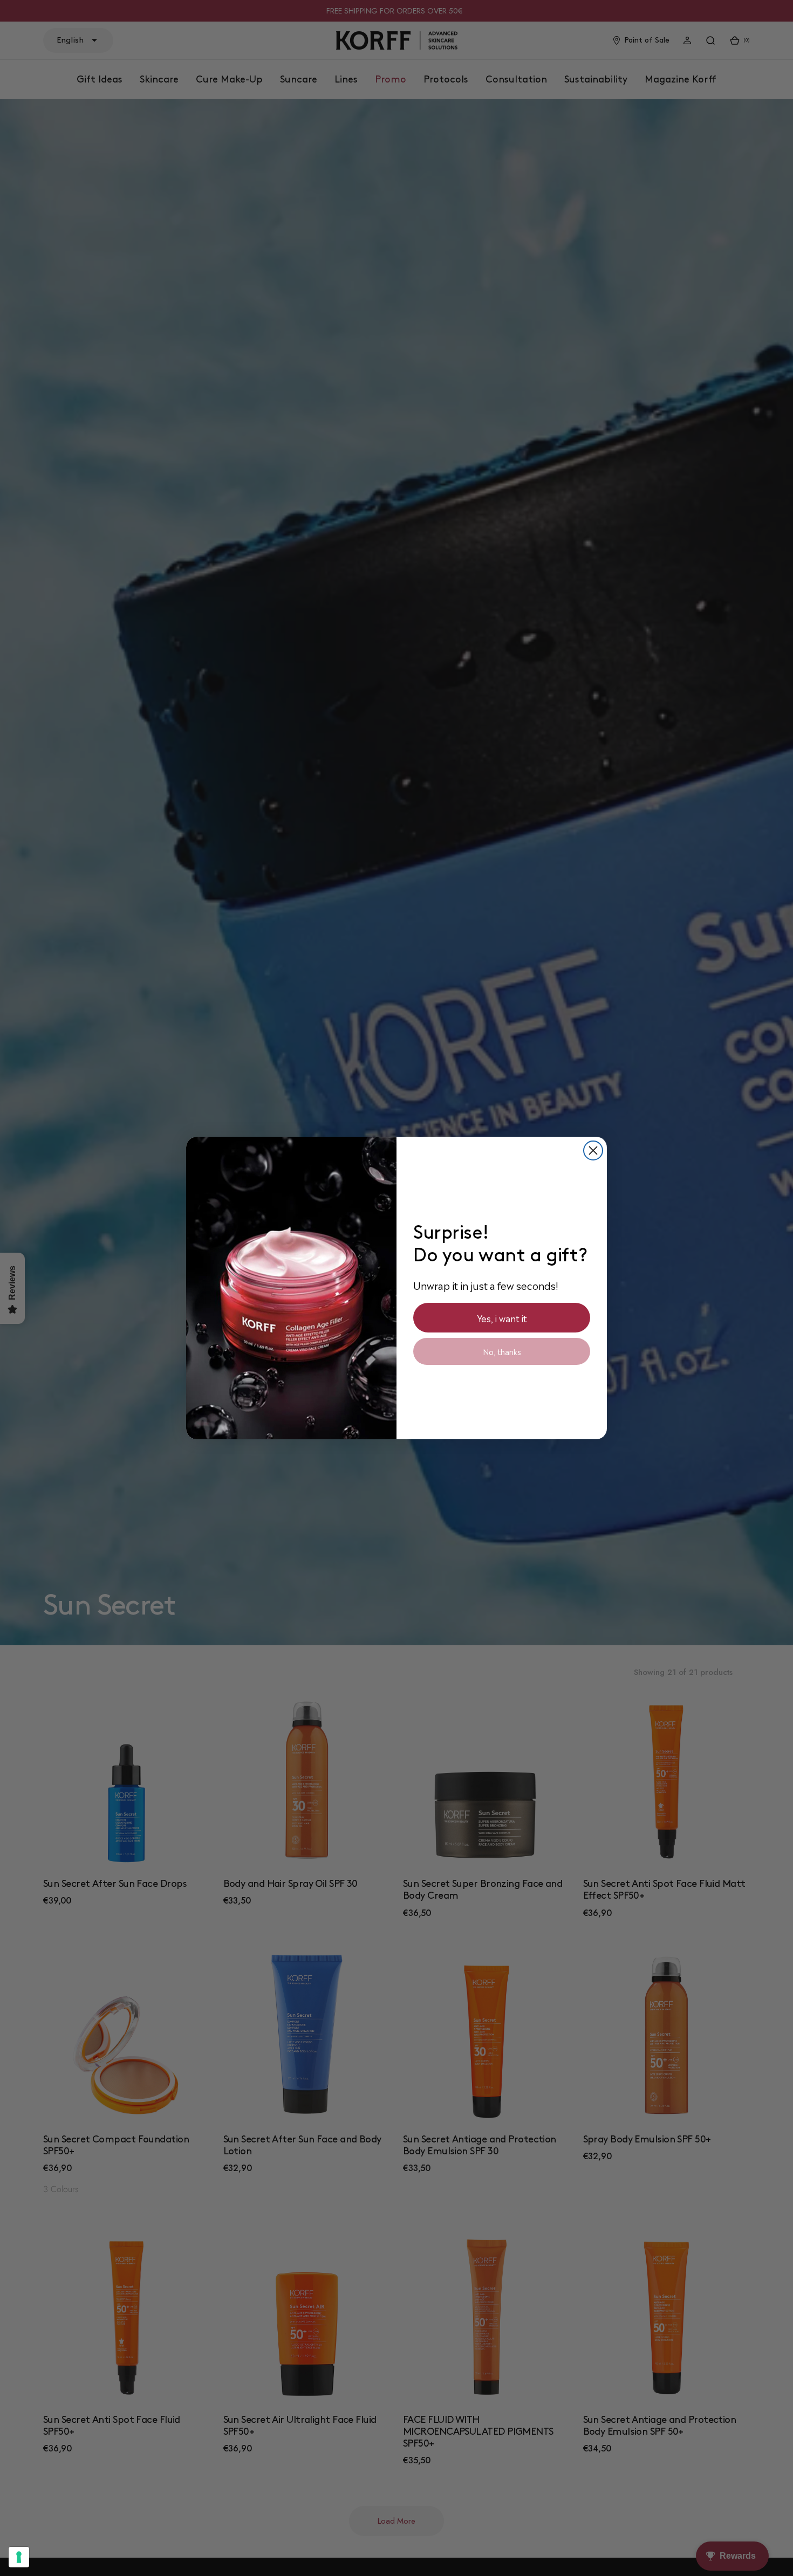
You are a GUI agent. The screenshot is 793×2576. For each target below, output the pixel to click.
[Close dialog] (593, 1150)
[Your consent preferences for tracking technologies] (19, 2557)
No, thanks (502, 1351)
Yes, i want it (502, 1318)
